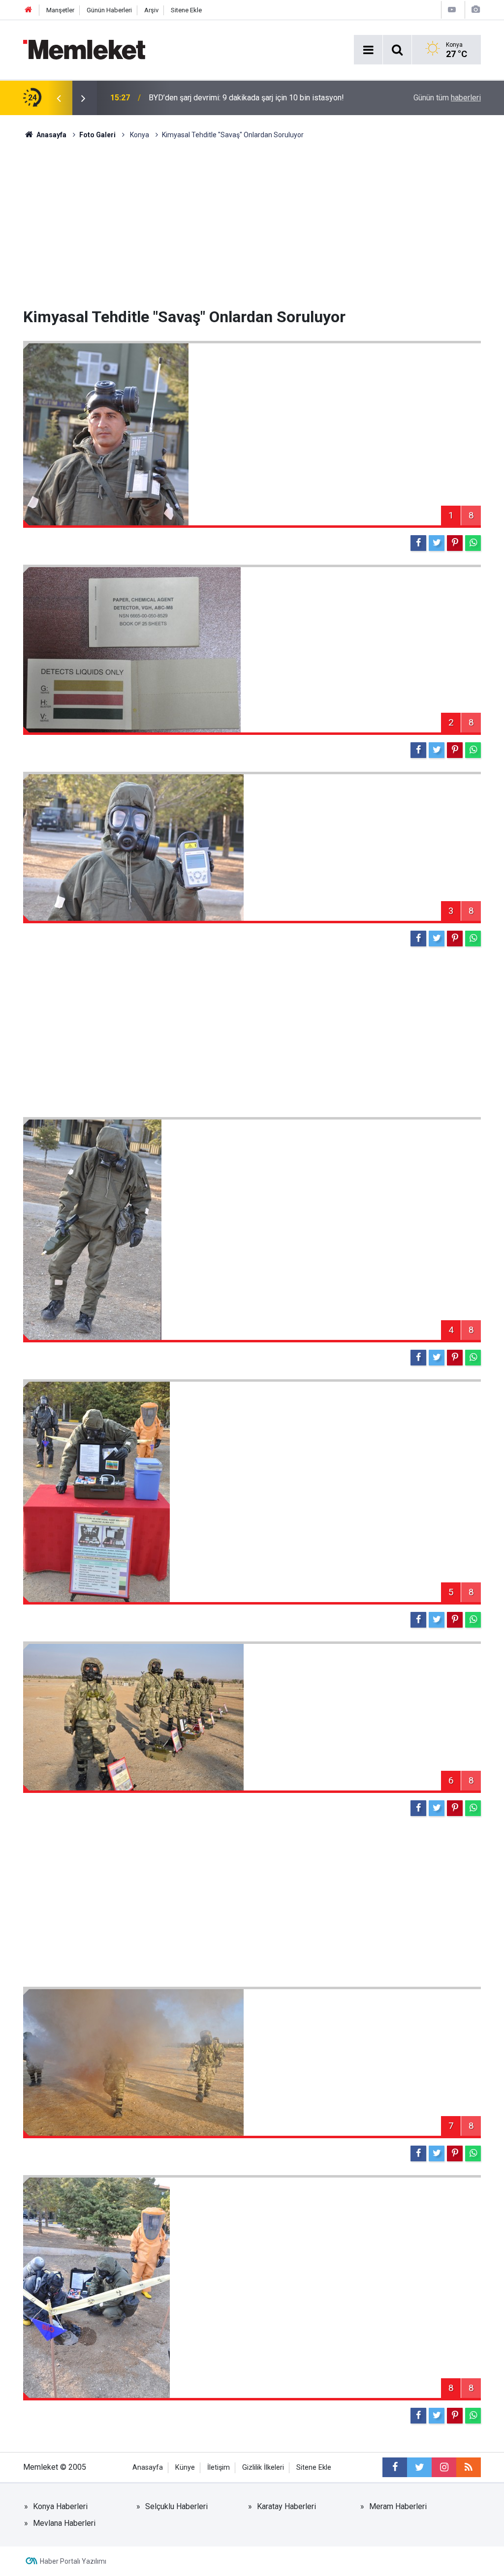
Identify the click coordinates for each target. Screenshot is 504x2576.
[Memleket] (84, 49)
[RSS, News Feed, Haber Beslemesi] (469, 2467)
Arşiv (151, 10)
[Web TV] (452, 10)
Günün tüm (447, 98)
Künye (185, 2468)
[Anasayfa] (29, 10)
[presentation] (59, 98)
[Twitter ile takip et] (419, 2467)
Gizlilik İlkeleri (263, 2468)
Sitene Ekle (186, 10)
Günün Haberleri (109, 10)
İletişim (219, 2468)
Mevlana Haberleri (64, 2523)
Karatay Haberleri (286, 2506)
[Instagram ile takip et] (444, 2467)
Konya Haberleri (60, 2506)
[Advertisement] (252, 224)
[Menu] (368, 50)
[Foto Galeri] (475, 10)
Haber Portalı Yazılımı (73, 2561)
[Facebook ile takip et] (395, 2467)
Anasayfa (148, 2468)
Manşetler (60, 10)
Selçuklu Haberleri (176, 2506)
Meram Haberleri (398, 2506)
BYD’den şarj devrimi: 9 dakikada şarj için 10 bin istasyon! (246, 98)
